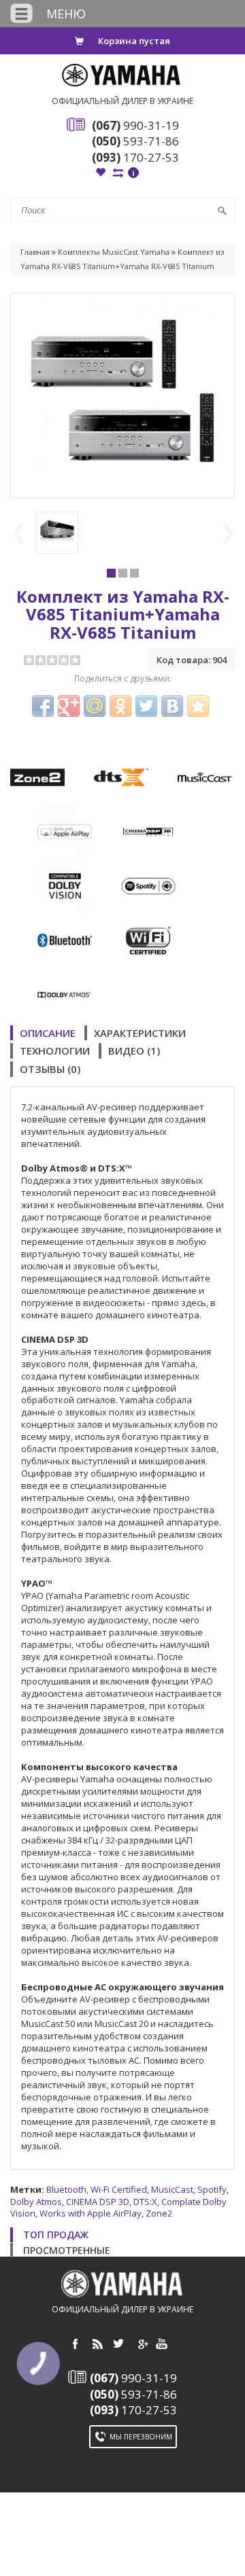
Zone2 (159, 2213)
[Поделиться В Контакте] (172, 706)
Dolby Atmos (36, 2202)
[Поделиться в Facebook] (43, 706)
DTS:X (145, 2202)
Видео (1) (134, 1051)
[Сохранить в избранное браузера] (198, 706)
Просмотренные (67, 2250)
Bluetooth (66, 2189)
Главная (35, 252)
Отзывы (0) (50, 1069)
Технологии (55, 1051)
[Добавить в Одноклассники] (120, 706)
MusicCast (172, 2189)
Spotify (212, 2189)
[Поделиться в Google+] (69, 706)
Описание (48, 1033)
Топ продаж (56, 2235)
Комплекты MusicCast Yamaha (114, 252)
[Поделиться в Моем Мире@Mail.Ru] (95, 706)
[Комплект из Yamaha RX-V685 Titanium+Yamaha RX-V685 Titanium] (122, 394)
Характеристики (140, 1033)
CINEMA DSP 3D (98, 2202)
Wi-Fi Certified (119, 2189)
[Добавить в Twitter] (146, 706)
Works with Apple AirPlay (91, 2213)
